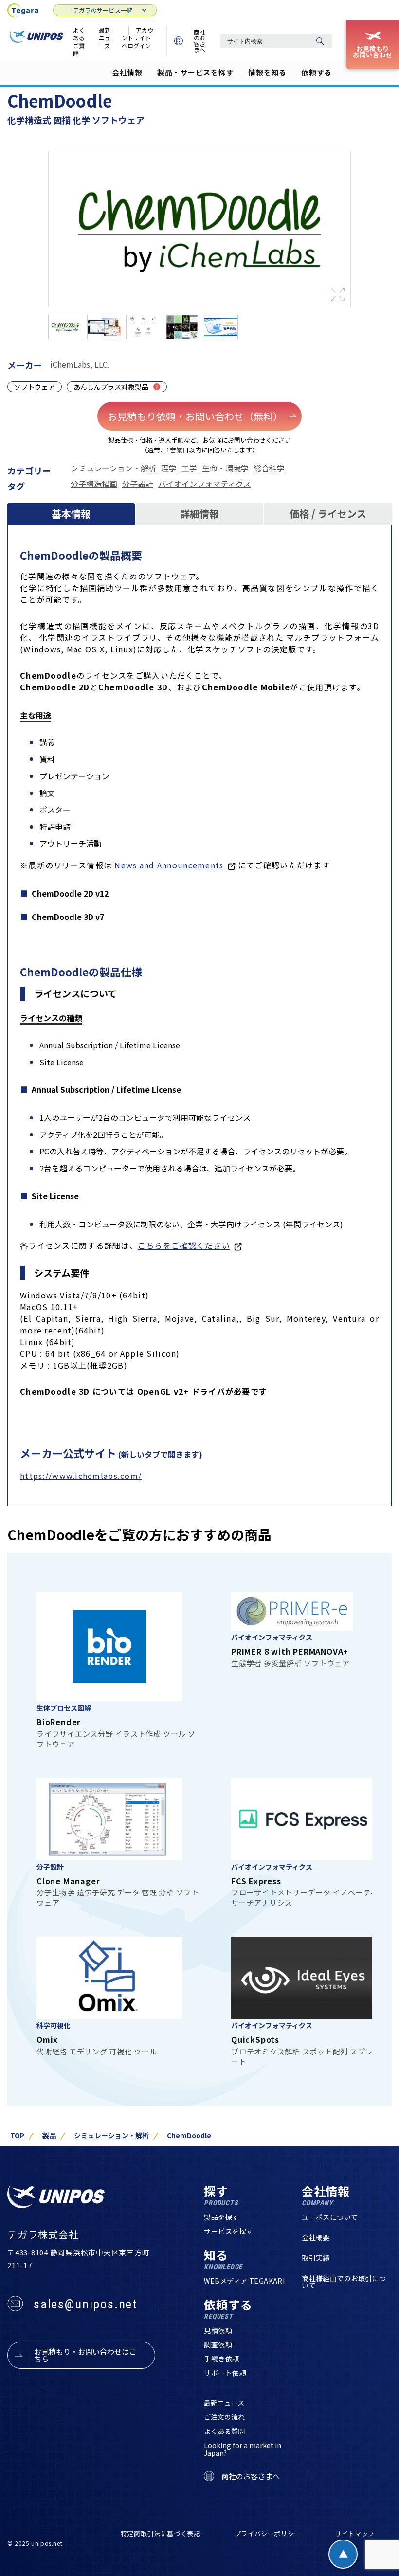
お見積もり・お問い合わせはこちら (85, 2355)
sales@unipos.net (85, 2304)
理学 (169, 468)
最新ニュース (105, 38)
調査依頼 (218, 2344)
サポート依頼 (225, 2373)
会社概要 (316, 2237)
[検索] (320, 41)
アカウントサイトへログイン (137, 38)
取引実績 (316, 2258)
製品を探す (221, 2217)
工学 (189, 468)
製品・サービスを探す (196, 72)
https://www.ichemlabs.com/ (81, 1476)
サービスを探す (228, 2231)
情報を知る (267, 72)
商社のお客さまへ (199, 41)
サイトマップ (355, 2533)
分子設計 (138, 484)
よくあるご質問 (79, 42)
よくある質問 (224, 2431)
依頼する (317, 72)
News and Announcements (169, 865)
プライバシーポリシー (268, 2533)
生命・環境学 (225, 468)
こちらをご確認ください (184, 1245)
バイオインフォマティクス (205, 484)
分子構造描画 (94, 484)
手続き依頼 (221, 2359)
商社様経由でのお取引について (344, 2282)
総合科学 (269, 468)
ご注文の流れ (224, 2417)
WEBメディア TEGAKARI (244, 2281)
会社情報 (127, 72)
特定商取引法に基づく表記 (161, 2533)
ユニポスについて (330, 2217)
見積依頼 (218, 2330)
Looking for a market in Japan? (243, 2449)
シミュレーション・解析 (113, 468)
